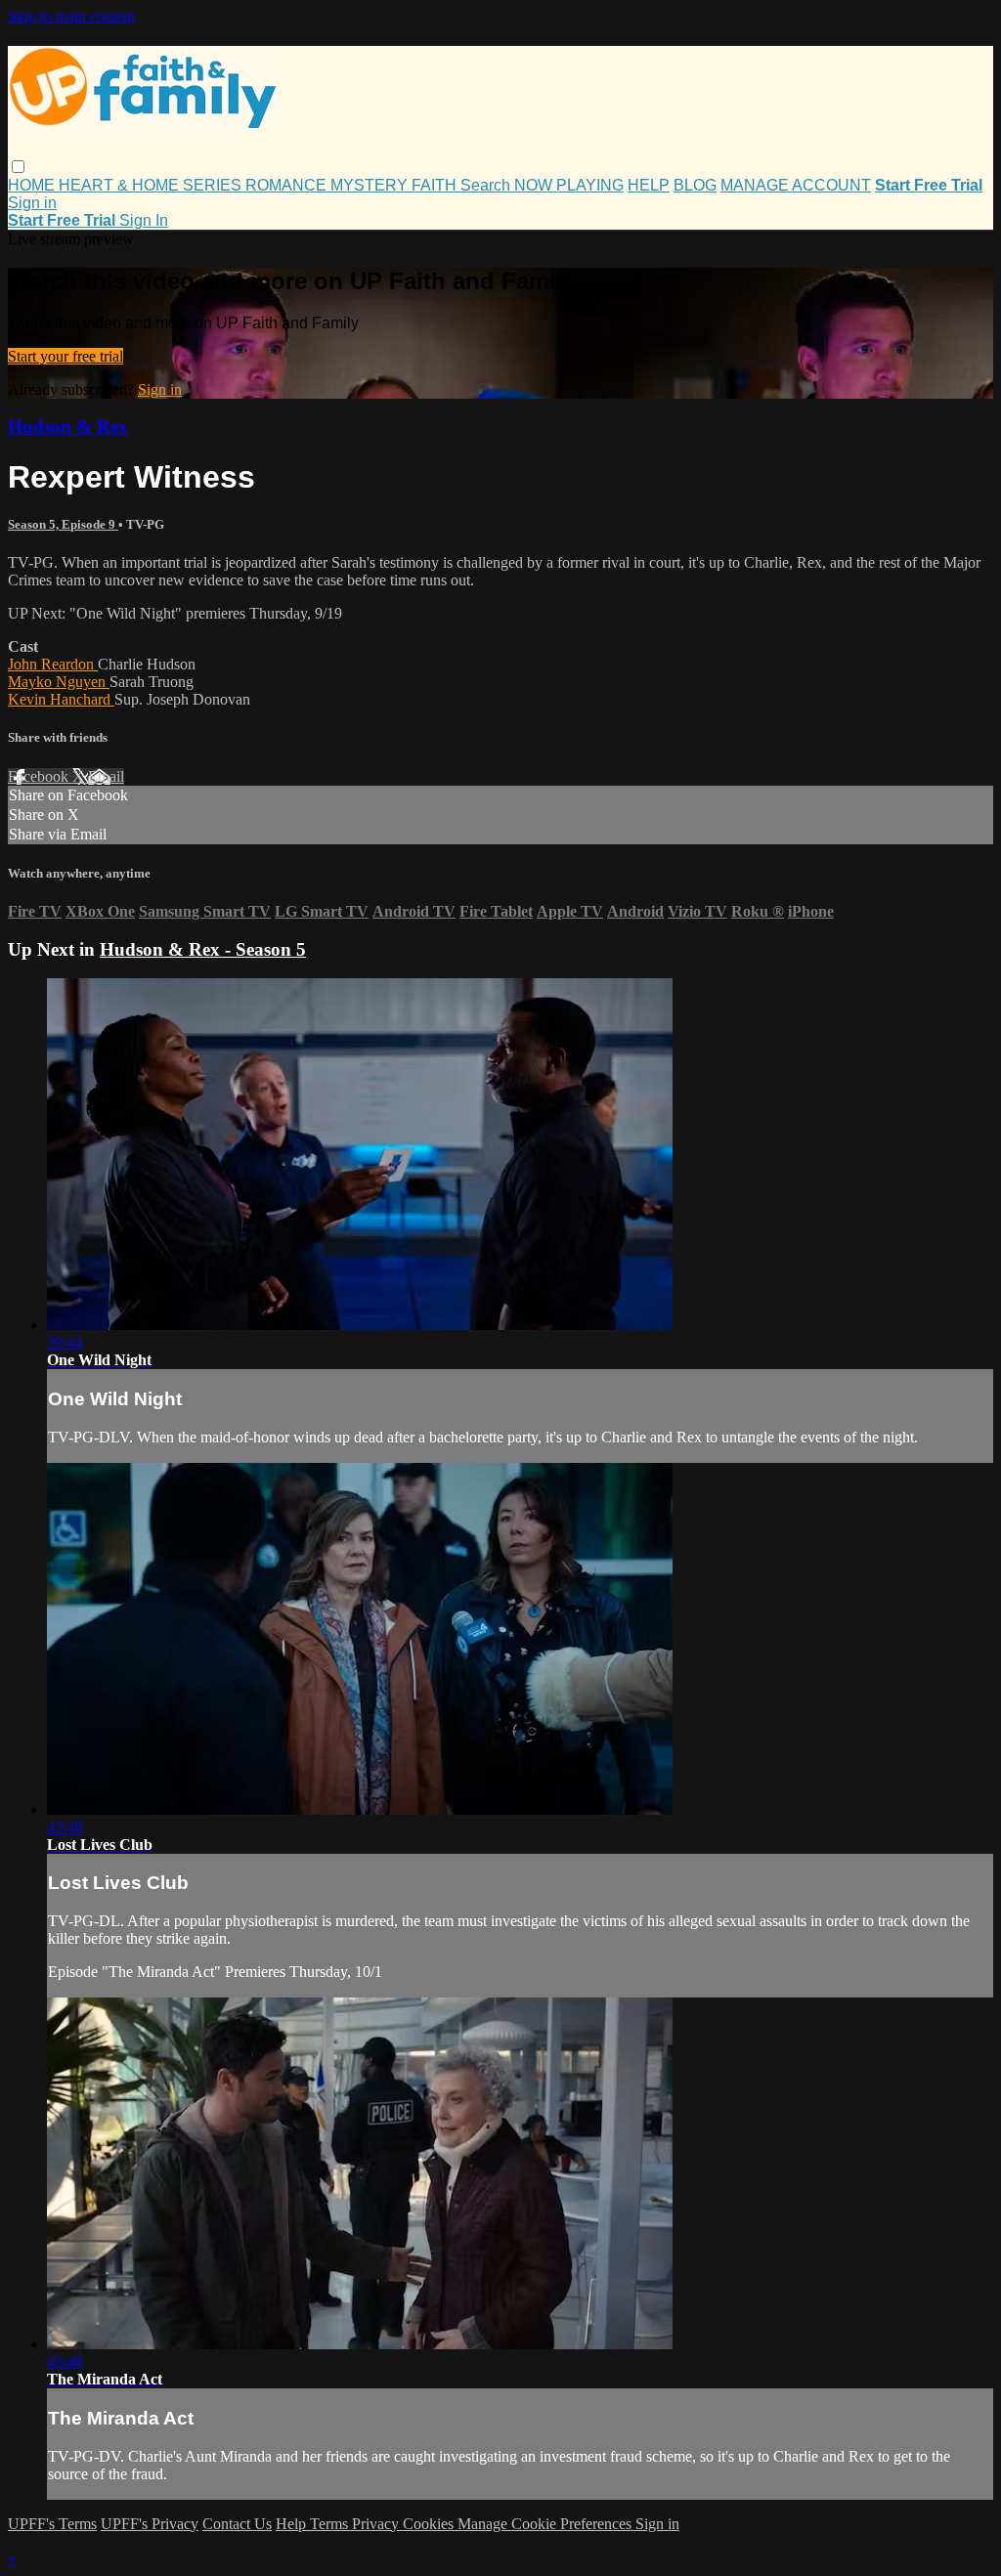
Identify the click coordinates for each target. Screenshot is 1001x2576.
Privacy (377, 2524)
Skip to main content (71, 16)
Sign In (144, 220)
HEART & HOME (121, 185)
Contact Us (237, 2524)
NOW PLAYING (569, 185)
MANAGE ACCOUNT (796, 185)
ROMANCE (288, 185)
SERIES (214, 185)
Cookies (430, 2524)
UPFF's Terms (52, 2524)
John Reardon (53, 664)
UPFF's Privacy (150, 2524)
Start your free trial (65, 356)
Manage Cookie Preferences (546, 2524)
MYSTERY (371, 185)
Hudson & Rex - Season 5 (203, 949)
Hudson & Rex (68, 427)
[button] (18, 167)
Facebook (40, 776)
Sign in (32, 203)
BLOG (695, 185)
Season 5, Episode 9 (63, 524)
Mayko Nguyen (59, 682)
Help (293, 2524)
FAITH (436, 185)
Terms (331, 2524)
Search (487, 185)
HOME (33, 185)
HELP (649, 185)
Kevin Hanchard (61, 699)
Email (106, 776)
